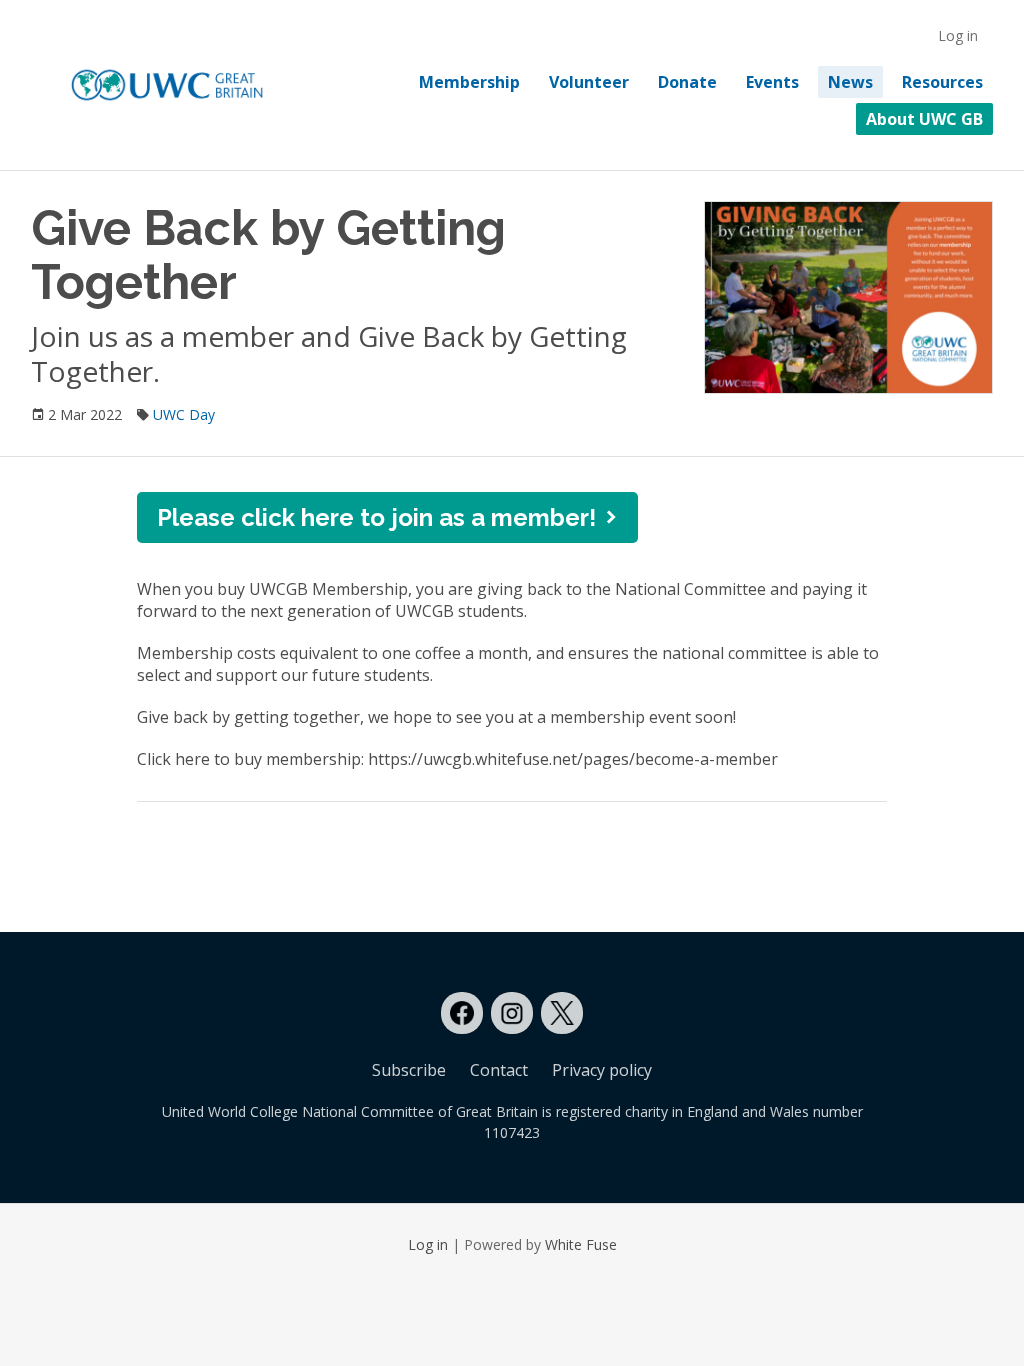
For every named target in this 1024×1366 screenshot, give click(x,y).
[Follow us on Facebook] (462, 1013)
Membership (469, 82)
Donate (687, 82)
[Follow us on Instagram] (512, 1013)
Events (772, 82)
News (850, 82)
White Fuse (581, 1244)
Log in (958, 35)
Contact (499, 1070)
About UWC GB (924, 119)
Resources (942, 82)
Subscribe (409, 1070)
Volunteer (589, 82)
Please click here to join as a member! (376, 517)
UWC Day (184, 414)
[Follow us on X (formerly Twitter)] (562, 1013)
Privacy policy (602, 1070)
